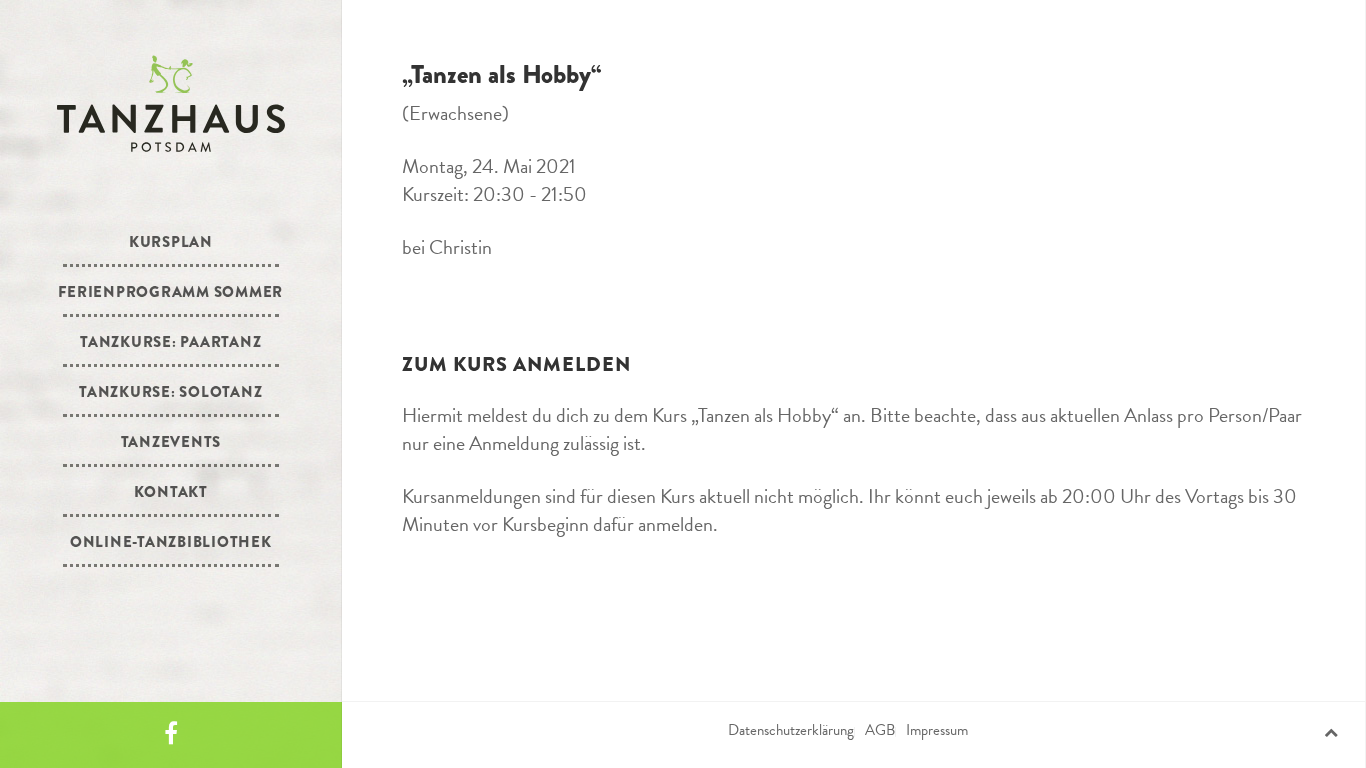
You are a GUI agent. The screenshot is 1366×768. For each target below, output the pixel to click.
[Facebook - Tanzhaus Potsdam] (171, 735)
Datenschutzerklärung (791, 730)
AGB (880, 730)
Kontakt (171, 492)
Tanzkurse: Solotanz (170, 392)
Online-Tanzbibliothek (171, 542)
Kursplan (171, 242)
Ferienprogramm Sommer (170, 292)
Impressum (937, 730)
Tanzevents (171, 442)
